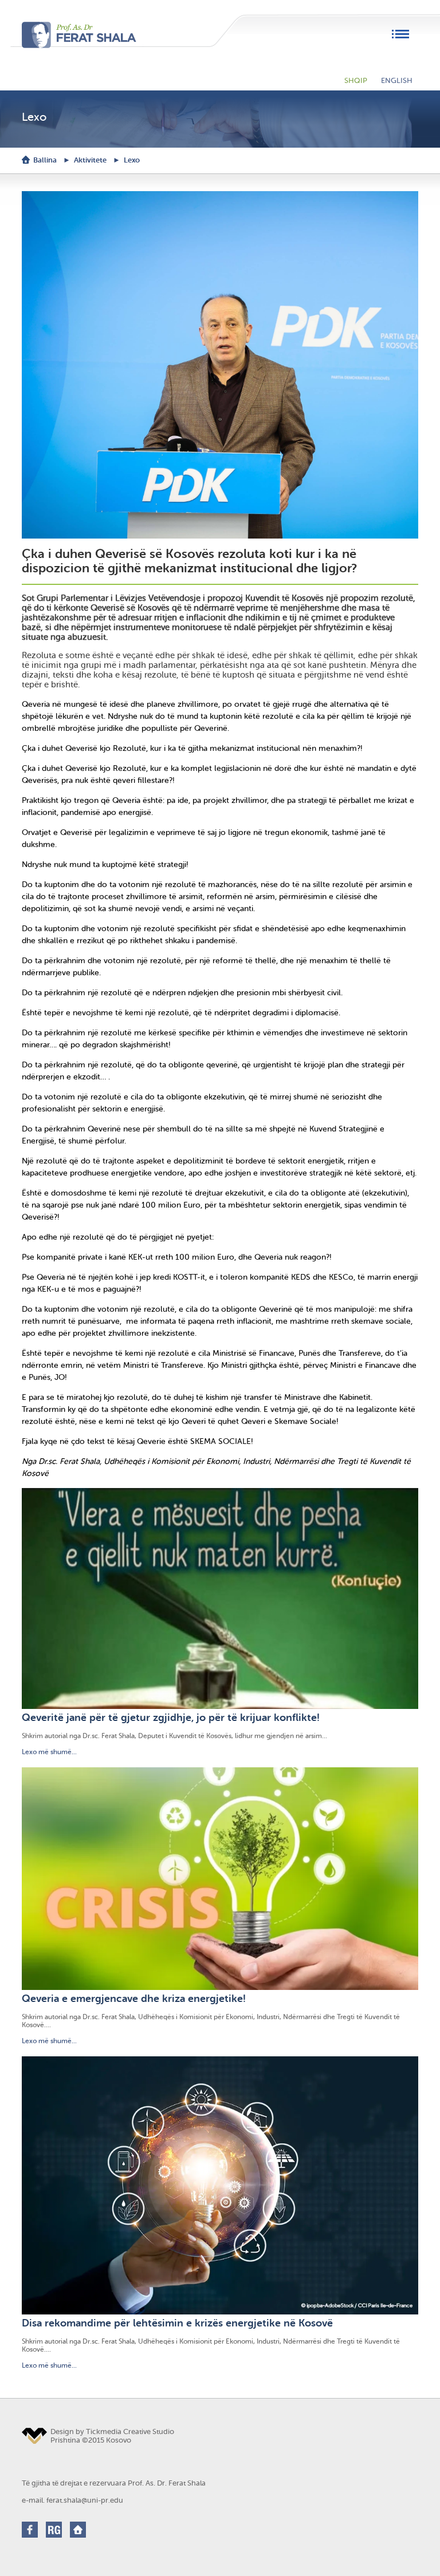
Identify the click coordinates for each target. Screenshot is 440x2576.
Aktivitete (90, 160)
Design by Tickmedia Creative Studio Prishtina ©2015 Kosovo (112, 2436)
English (397, 80)
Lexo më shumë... (49, 1752)
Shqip (356, 80)
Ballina (45, 160)
